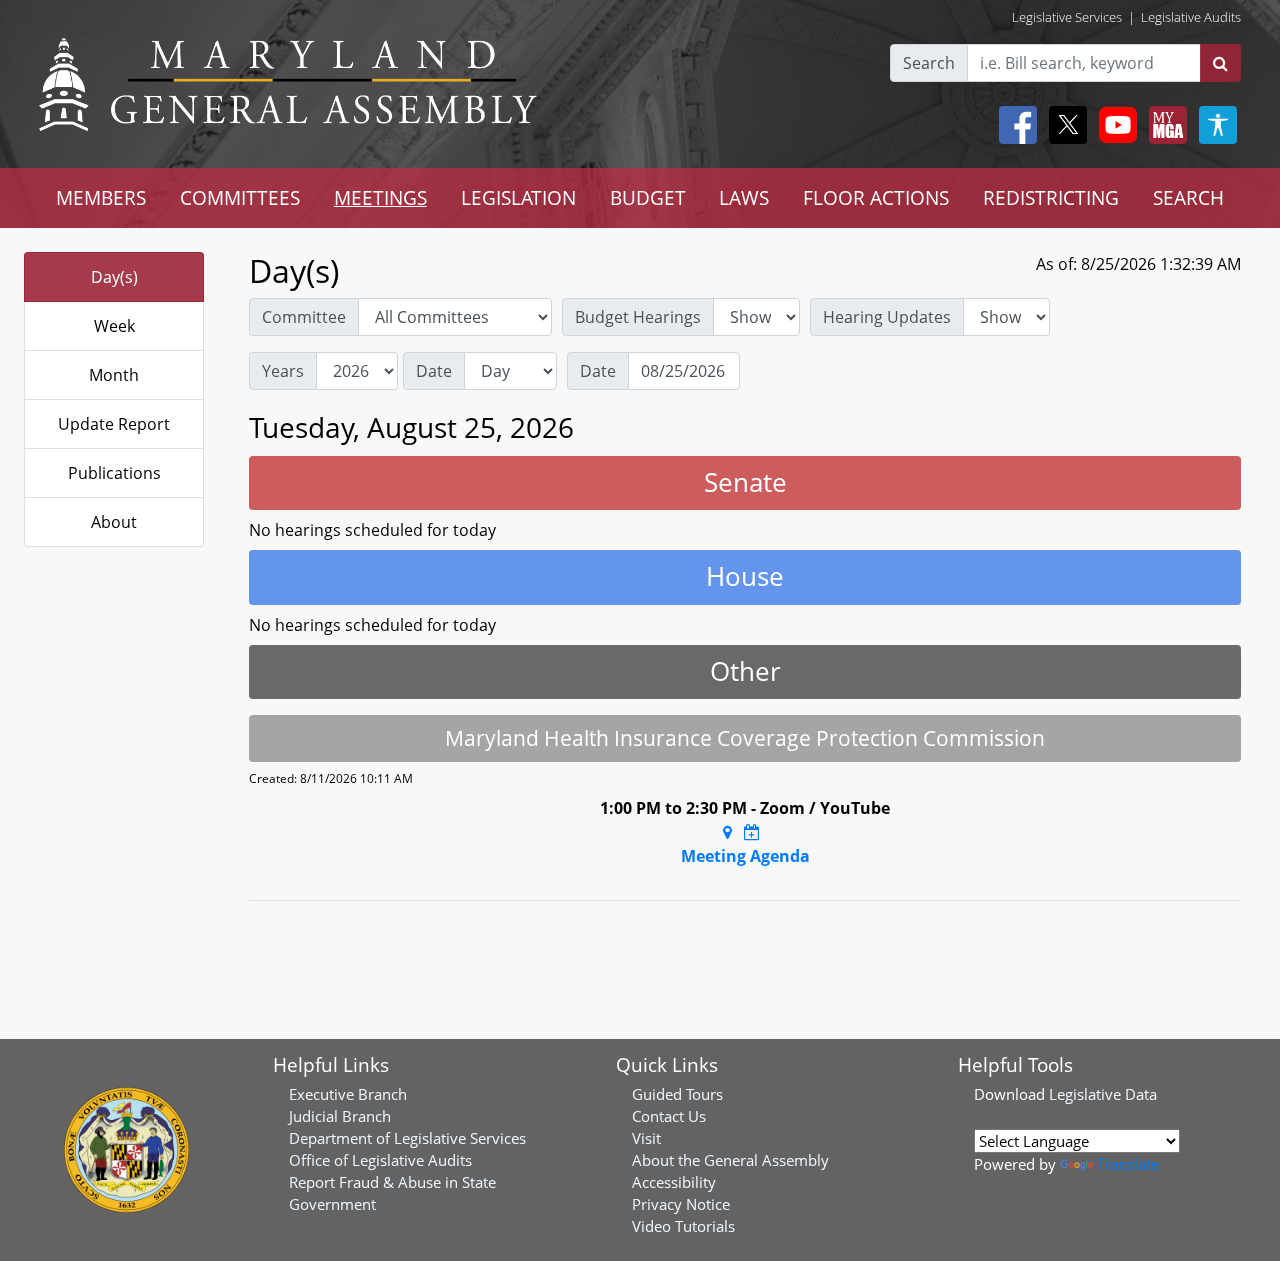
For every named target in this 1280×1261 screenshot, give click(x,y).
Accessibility (674, 1182)
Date (434, 371)
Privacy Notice (681, 1204)
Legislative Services (1067, 17)
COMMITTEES (240, 197)
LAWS (744, 197)
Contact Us (669, 1116)
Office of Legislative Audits (380, 1160)
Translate (1128, 1164)
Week (114, 326)
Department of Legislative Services (407, 1138)
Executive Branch (348, 1094)
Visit (646, 1138)
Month (114, 375)
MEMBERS (101, 197)
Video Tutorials (683, 1226)
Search (929, 63)
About (114, 522)
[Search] (1220, 63)
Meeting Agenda (745, 856)
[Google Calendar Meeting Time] (752, 832)
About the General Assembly (730, 1160)
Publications (114, 473)
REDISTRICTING (1051, 197)
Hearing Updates (887, 317)
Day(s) (114, 277)
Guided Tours (677, 1094)
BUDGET (648, 197)
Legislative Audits (1191, 17)
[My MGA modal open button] (1164, 125)
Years (283, 371)
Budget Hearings (638, 317)
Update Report (114, 424)
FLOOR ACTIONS (876, 197)
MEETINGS (380, 197)
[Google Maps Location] (727, 832)
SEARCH (1188, 197)
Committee (304, 317)
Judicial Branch (340, 1116)
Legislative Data (1103, 1094)
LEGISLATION (518, 197)
